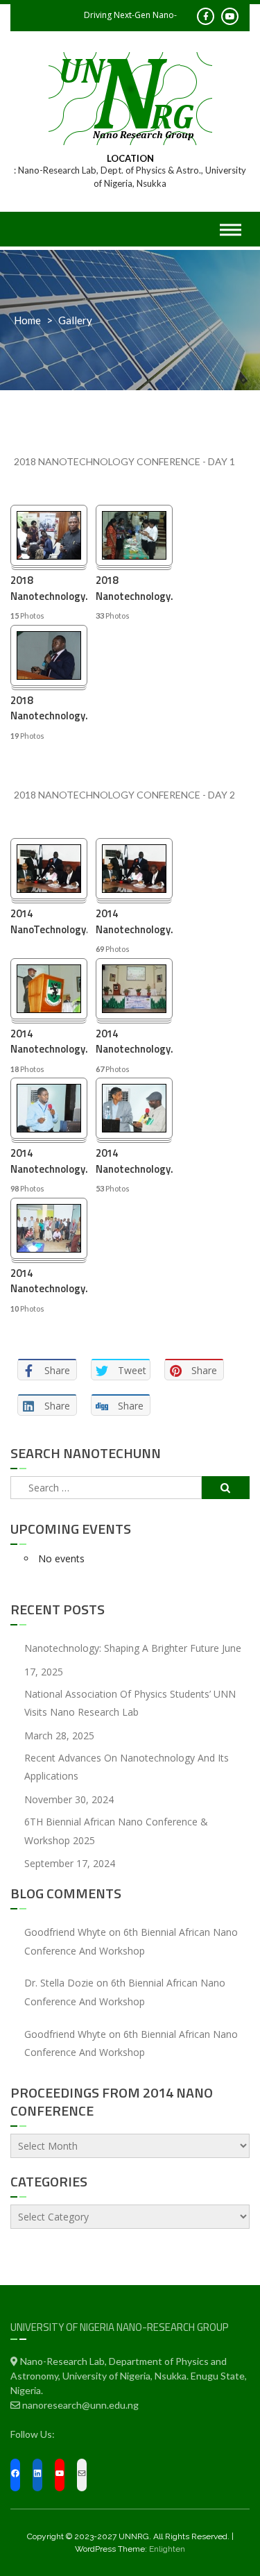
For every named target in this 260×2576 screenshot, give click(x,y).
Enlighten (167, 2549)
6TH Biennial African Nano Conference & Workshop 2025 (116, 1831)
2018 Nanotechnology (49, 588)
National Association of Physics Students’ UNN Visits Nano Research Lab (130, 1703)
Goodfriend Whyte (65, 1932)
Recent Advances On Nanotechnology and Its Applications (127, 1767)
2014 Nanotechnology (134, 922)
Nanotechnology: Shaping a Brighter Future (122, 1648)
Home (27, 320)
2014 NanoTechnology (49, 922)
